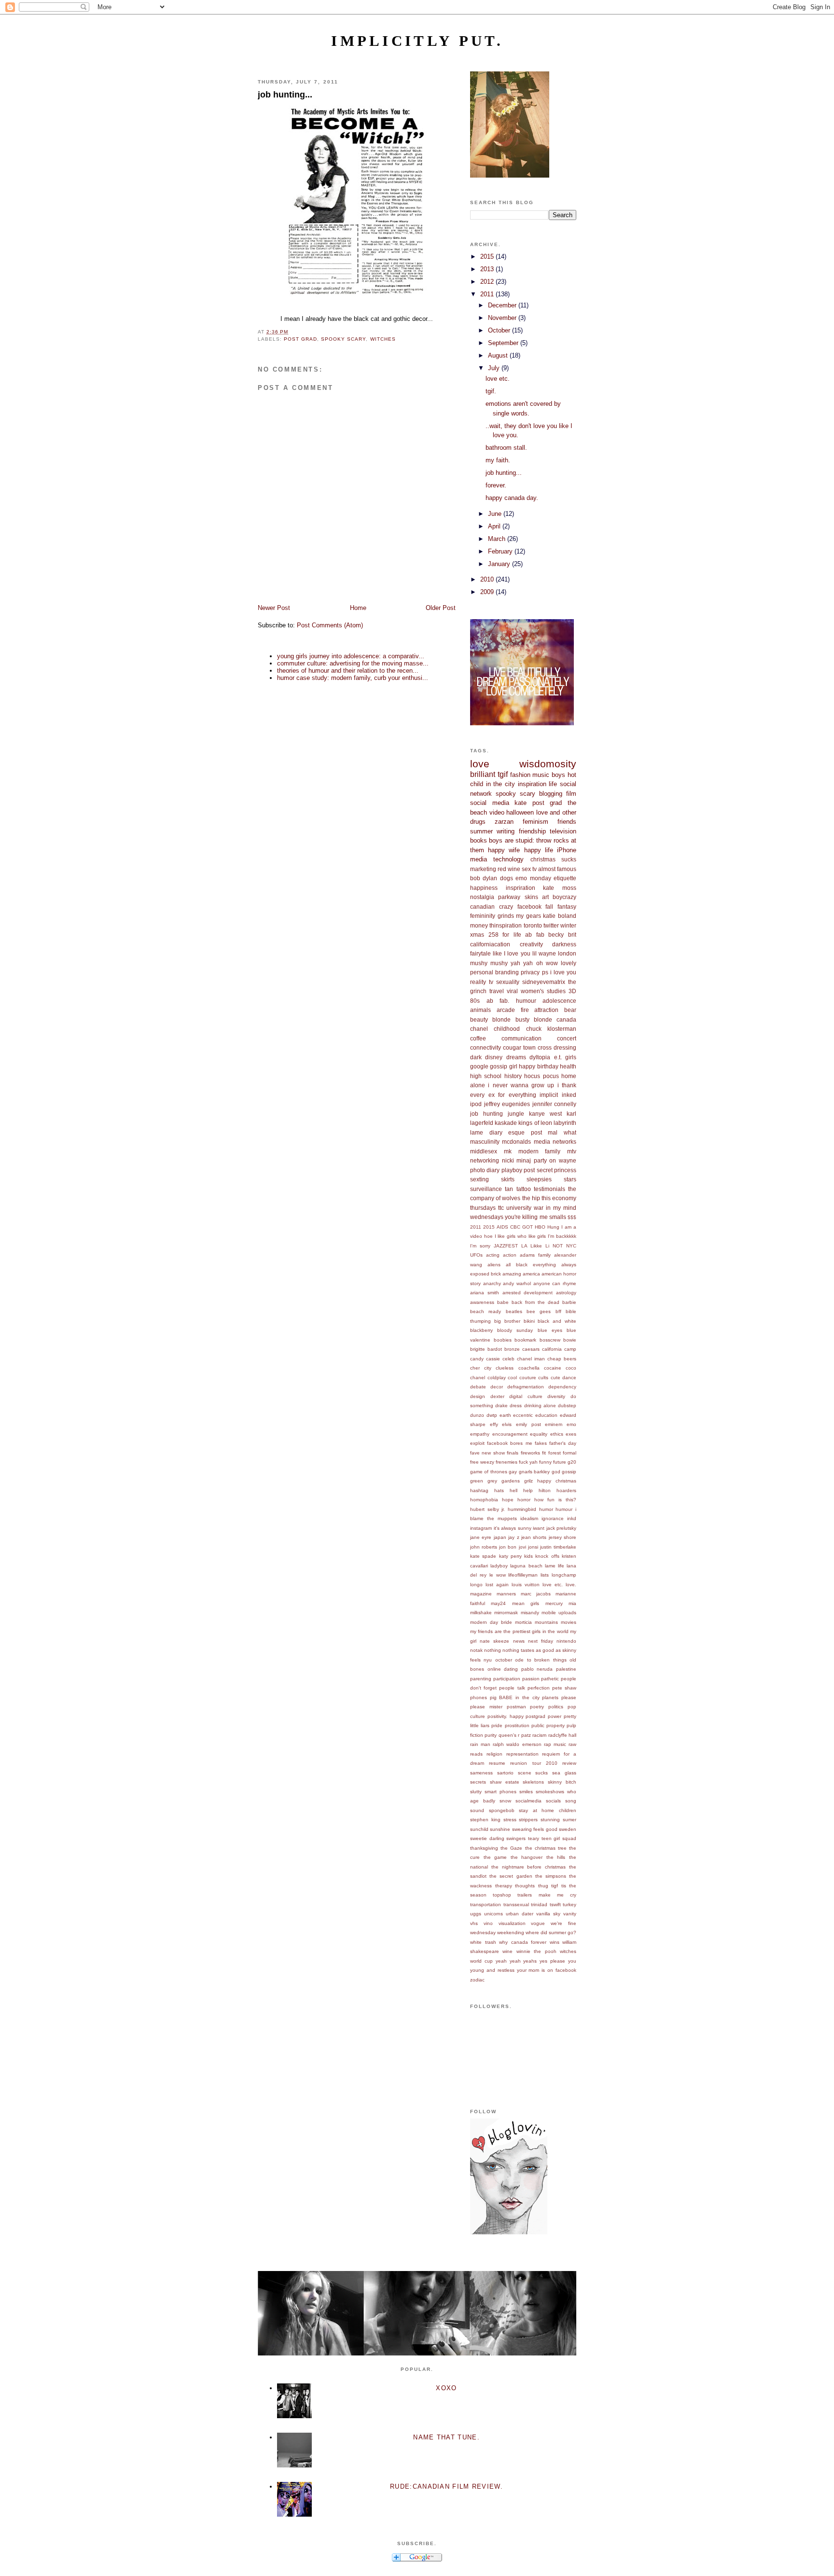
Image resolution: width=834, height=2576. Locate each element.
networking (485, 1160)
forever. (496, 485)
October (500, 330)
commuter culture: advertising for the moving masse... (353, 663)
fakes (541, 1443)
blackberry (481, 1330)
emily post (528, 1424)
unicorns (493, 1914)
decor (497, 1387)
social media (490, 803)
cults (543, 1378)
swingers (516, 1838)
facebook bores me (509, 1443)
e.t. (558, 1057)
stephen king (485, 1820)
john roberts (484, 1547)
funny (545, 1462)
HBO (540, 1227)
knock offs (547, 1556)
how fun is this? (555, 1500)
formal (570, 1453)
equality (539, 1434)
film (571, 794)
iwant (539, 1528)
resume (497, 1763)
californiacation (490, 944)
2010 (488, 579)
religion (494, 1754)
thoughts (525, 1886)
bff (558, 1311)
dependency (562, 1387)
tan (509, 1189)
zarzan (504, 822)
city (488, 1368)
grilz (528, 1481)
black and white (557, 1321)
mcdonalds (516, 1142)
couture (528, 1378)
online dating (503, 1669)
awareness (482, 1302)
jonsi (533, 1547)
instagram (481, 1528)
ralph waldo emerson (517, 1744)
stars (570, 1179)
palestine (566, 1669)
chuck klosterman (551, 1029)
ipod (476, 1104)
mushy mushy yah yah (502, 963)
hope (508, 1500)
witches (383, 339)
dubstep (567, 1406)
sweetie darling (487, 1838)
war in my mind (555, 1208)
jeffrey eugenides (507, 1104)
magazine (481, 1594)
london (567, 953)
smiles (526, 1792)
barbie (569, 1302)
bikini (529, 1321)
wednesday (483, 1932)
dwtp (492, 1415)
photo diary (485, 1170)
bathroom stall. (506, 448)
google (479, 1066)
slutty (476, 1792)
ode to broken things (541, 1660)
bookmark (525, 1340)
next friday (541, 1641)
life (553, 784)
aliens (494, 1265)
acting (493, 1255)
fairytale (480, 953)
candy (477, 1359)
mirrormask (506, 1613)
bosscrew (550, 1340)
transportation (486, 1904)
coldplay (497, 1378)
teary (534, 1838)
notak (476, 1650)
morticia (523, 1622)
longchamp (564, 1575)
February (501, 551)
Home (358, 608)
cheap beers (562, 1359)
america (531, 1274)
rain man (480, 1744)
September (504, 343)
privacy (530, 972)
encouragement (510, 1434)
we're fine (563, 1923)
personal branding (494, 972)
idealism (529, 1518)
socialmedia (528, 1801)
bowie (570, 1340)
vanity (570, 1914)
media (479, 859)
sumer (570, 1820)
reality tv (482, 982)
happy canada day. (512, 498)
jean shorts (534, 1537)
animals (480, 1010)
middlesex (484, 1151)
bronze (512, 1349)
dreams (516, 1057)
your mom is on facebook (547, 1970)
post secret (538, 1170)
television (563, 831)
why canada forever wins (529, 1942)
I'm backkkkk (562, 1236)
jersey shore (563, 1537)
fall (549, 907)
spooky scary (343, 339)
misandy (530, 1613)
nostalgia (482, 897)
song (571, 1801)
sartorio (505, 1773)
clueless (505, 1368)
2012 (488, 282)
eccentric (523, 1415)
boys (558, 775)
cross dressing (557, 1047)
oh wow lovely (556, 963)
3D (572, 991)
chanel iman (531, 1359)
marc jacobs (536, 1594)
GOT (528, 1227)
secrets (478, 1782)
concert (567, 1038)
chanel (479, 1029)
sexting (480, 1179)
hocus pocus (541, 1076)
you (572, 1961)
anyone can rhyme (555, 1283)
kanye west (545, 1114)
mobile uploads (559, 1613)
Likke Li (540, 1246)
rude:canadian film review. (446, 2486)
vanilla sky (548, 1914)
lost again (497, 1585)
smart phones (500, 1792)
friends (567, 822)
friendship (532, 831)
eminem (554, 1424)
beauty (479, 1019)
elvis (507, 1424)
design (478, 1396)
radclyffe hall (562, 1735)
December (503, 305)
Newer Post (274, 608)
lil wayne (544, 953)
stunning (550, 1820)
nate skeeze (494, 1641)
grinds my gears (519, 916)
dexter (497, 1396)
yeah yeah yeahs (516, 1961)
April (495, 526)
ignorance (553, 1518)
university (519, 1208)
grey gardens (504, 1481)
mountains (546, 1622)
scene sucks (533, 1773)
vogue (538, 1923)
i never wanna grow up (521, 1085)
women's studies (543, 991)
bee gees (539, 1311)
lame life (555, 1566)
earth (505, 1415)
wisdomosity (548, 764)
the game (495, 1857)
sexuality (508, 982)
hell (514, 1490)
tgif (503, 774)
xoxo (446, 2388)
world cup (481, 1961)
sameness (481, 1773)
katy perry (510, 1556)
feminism (535, 822)
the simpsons (551, 1876)
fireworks (530, 1453)
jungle (516, 1114)
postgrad (535, 1716)
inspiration (532, 784)
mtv (572, 1151)
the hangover (527, 1857)
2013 (488, 269)
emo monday (533, 878)
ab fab (535, 935)
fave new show (487, 1453)
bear (570, 1010)
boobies (503, 1340)
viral (512, 991)
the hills (556, 1857)
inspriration (521, 888)
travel (497, 991)
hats (499, 1490)
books (479, 840)
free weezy (482, 1462)
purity (491, 1735)
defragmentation (526, 1387)
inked (569, 1095)
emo (571, 1424)
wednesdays (487, 1217)
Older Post (441, 608)
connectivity (486, 1047)
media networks (555, 1142)
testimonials (549, 1189)
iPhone (567, 850)
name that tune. (446, 2437)
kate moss (560, 888)
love (480, 764)
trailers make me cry (547, 1895)
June (496, 514)
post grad (300, 339)
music (541, 775)
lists (545, 1575)
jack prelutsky (562, 1528)
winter (568, 925)
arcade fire (513, 1010)
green (477, 1481)
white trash (483, 1942)
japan (500, 1537)
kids (528, 1556)
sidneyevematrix (544, 982)
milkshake (481, 1613)
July (495, 368)
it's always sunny (513, 1528)
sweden (568, 1829)
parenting (481, 1679)
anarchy (492, 1283)
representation (522, 1754)
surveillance (486, 1189)
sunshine (500, 1829)
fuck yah (528, 1462)
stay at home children (548, 1810)
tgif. (491, 391)
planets (550, 1697)
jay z (514, 1537)
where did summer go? (551, 1932)
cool (512, 1378)
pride (497, 1725)
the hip (531, 1198)
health (568, 1066)
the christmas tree (546, 1848)
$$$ (572, 1217)
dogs (507, 878)
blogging (551, 794)
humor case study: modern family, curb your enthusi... (353, 678)
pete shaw (564, 1688)
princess (565, 1170)
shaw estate (505, 1782)
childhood (507, 1029)
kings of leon (535, 1123)
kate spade (483, 1556)
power (555, 1716)
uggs (476, 1914)
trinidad (539, 1904)
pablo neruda (537, 1669)
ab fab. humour (511, 1001)
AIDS (502, 1227)
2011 (488, 294)
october (504, 1660)
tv (535, 869)
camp (570, 1349)
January (500, 564)
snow (505, 1801)
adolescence (559, 1001)
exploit (477, 1443)
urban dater (520, 1914)
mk (508, 1151)
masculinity (485, 1142)
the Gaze (511, 1848)
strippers (528, 1820)
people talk (512, 1688)
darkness (564, 944)
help (528, 1490)
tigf (555, 1886)
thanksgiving (484, 1848)
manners (506, 1594)
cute (556, 1378)
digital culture (526, 1396)
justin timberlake (558, 1547)
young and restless (492, 1970)
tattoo (524, 1189)
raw (572, 1744)
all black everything (531, 1265)
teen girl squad (559, 1838)
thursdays (483, 1208)
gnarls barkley (534, 1472)
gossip (569, 1472)
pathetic (550, 1679)
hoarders (566, 1490)
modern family (540, 1151)
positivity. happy (506, 1716)
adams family (535, 1255)
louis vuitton (526, 1585)
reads (476, 1754)
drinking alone (540, 1406)
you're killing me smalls (535, 1217)
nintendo (566, 1641)
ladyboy (499, 1566)
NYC (571, 1246)
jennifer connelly (555, 1104)
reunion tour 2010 (534, 1763)
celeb (508, 1359)
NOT (558, 1246)
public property (548, 1725)
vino (488, 1923)
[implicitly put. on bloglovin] (509, 2232)
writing (506, 831)
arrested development (528, 1293)
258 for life (505, 935)
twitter (551, 925)
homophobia (484, 1500)
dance (569, 1378)
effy (494, 1424)
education (546, 1415)
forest (555, 1453)
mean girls (526, 1603)
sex (526, 869)
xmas (477, 935)
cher (475, 1368)
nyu (488, 1660)
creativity (531, 944)
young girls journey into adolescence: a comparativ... (351, 656)
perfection (539, 1688)
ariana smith (485, 1293)
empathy (480, 1434)
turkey (570, 1904)
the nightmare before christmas (528, 1867)
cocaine (553, 1368)
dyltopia (540, 1057)
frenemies (507, 1462)
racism (539, 1735)
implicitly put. (417, 41)
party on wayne (555, 1160)
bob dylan (484, 878)
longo (476, 1585)
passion (531, 1679)
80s (475, 1001)
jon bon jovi (512, 1547)
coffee (478, 1038)
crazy (506, 907)
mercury (554, 1603)
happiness (484, 888)
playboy (512, 1170)
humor (546, 1509)
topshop (502, 1895)
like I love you (511, 953)
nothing (493, 1650)
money (479, 925)
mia (572, 1603)
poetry (537, 1707)
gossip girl (503, 1066)
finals (513, 1453)
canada (566, 1019)
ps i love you (559, 972)
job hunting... (285, 95)
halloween (520, 812)
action (510, 1255)
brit (572, 935)
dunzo (477, 1415)
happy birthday (538, 1066)
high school (486, 1076)
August (499, 355)
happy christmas (557, 1481)
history (513, 1076)
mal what (562, 1132)
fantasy (567, 907)
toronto (533, 925)
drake (501, 1406)
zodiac (477, 1980)
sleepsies (539, 1179)
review (569, 1763)
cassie (493, 1359)
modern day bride (491, 1622)
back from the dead (535, 1302)
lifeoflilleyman (523, 1575)
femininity (483, 916)
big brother (507, 1321)
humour (564, 1509)
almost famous (557, 869)
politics (556, 1707)
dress (516, 1406)
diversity (556, 1396)
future (560, 1462)
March (498, 539)
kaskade (506, 1123)
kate (521, 803)
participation (507, 1679)
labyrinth (565, 1123)
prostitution (517, 1725)
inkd (572, 1518)
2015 (488, 256)
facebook (529, 907)
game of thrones (489, 1472)
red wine (509, 869)
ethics (557, 1434)
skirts (508, 1179)
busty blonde (534, 1019)
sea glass (564, 1773)
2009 (488, 592)
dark (476, 1057)
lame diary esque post (506, 1132)
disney (494, 1057)
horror (524, 1500)
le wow (498, 1575)
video (497, 812)
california (552, 1349)
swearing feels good (535, 1829)
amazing (512, 1274)
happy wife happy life (521, 850)
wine (507, 1951)
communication (521, 1038)
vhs (474, 1923)
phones (479, 1697)
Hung (553, 1227)
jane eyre (481, 1537)
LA (524, 1246)
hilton (545, 1490)
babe (503, 1302)
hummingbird (522, 1509)
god (556, 1472)
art (545, 897)
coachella (529, 1368)
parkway (509, 897)
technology (508, 859)
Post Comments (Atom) (330, 625)
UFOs (476, 1255)
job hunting (486, 1114)
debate (478, 1387)
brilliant (483, 774)
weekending (511, 1932)
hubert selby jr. (487, 1509)
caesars (531, 1349)
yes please (552, 1961)
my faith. (498, 460)
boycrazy (564, 897)
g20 (572, 1462)
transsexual (516, 1904)
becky (556, 935)
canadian (482, 907)
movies (569, 1622)
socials (553, 1801)
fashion (520, 775)
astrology (566, 1293)
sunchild (479, 1829)
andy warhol (517, 1283)
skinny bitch (562, 1782)
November (503, 318)
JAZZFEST (506, 1246)
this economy (559, 1198)
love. (571, 1585)
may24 (498, 1603)
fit (544, 1453)
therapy (504, 1886)
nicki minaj (517, 1160)
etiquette (565, 878)
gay (513, 1472)
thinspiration (506, 925)
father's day (563, 1443)
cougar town (519, 1047)
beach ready (486, 1311)
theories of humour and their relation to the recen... (348, 671)
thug (543, 1886)
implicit (549, 1095)
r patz (524, 1735)
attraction (546, 1010)
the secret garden (511, 1876)
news (519, 1641)
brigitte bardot (486, 1349)
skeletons (533, 1782)
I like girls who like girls (521, 1236)
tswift (555, 1904)
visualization (512, 1923)
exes (571, 1434)
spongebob (502, 1810)
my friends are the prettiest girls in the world (519, 1631)
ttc (501, 1208)
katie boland (560, 916)
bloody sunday (515, 1330)
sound (477, 1810)
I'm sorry (480, 1246)
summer (481, 831)
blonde (501, 1019)
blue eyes (550, 1330)
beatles (514, 1311)
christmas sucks (553, 859)
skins (531, 897)
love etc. (498, 379)
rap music (555, 1744)
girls (571, 1057)
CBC (515, 1227)
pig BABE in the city (515, 1697)
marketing (483, 869)
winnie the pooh (536, 1951)
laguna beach (526, 1566)
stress (510, 1820)
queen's (507, 1735)
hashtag (479, 1490)
